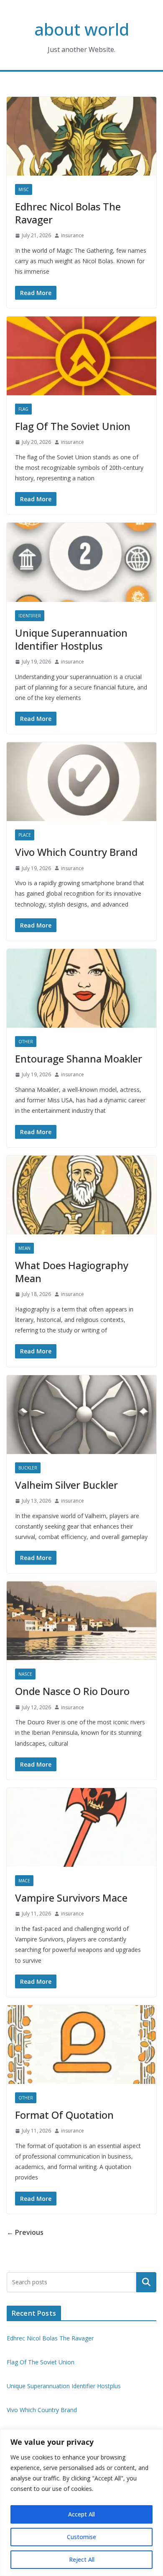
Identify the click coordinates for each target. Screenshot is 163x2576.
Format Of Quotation (64, 2115)
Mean (24, 1248)
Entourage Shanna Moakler (79, 1059)
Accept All (81, 2514)
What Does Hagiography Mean (72, 1272)
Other (26, 1042)
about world (82, 29)
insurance (73, 235)
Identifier (30, 616)
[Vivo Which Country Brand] (81, 782)
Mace (24, 1881)
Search (146, 2282)
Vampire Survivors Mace (71, 1898)
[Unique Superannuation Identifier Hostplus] (81, 562)
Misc (24, 189)
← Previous (25, 2232)
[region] (81, 2503)
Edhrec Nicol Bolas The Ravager (68, 213)
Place (25, 835)
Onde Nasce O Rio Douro (72, 1691)
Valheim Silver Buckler (66, 1485)
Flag (23, 409)
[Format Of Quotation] (81, 2045)
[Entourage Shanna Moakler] (81, 988)
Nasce (25, 1674)
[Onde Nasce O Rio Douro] (81, 1621)
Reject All (82, 2559)
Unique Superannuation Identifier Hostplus (71, 639)
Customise (81, 2537)
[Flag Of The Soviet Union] (81, 356)
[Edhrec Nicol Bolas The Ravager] (81, 136)
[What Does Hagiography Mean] (81, 1195)
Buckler (28, 1468)
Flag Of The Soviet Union (73, 426)
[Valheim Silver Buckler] (81, 1415)
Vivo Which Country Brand (76, 852)
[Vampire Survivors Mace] (81, 1827)
